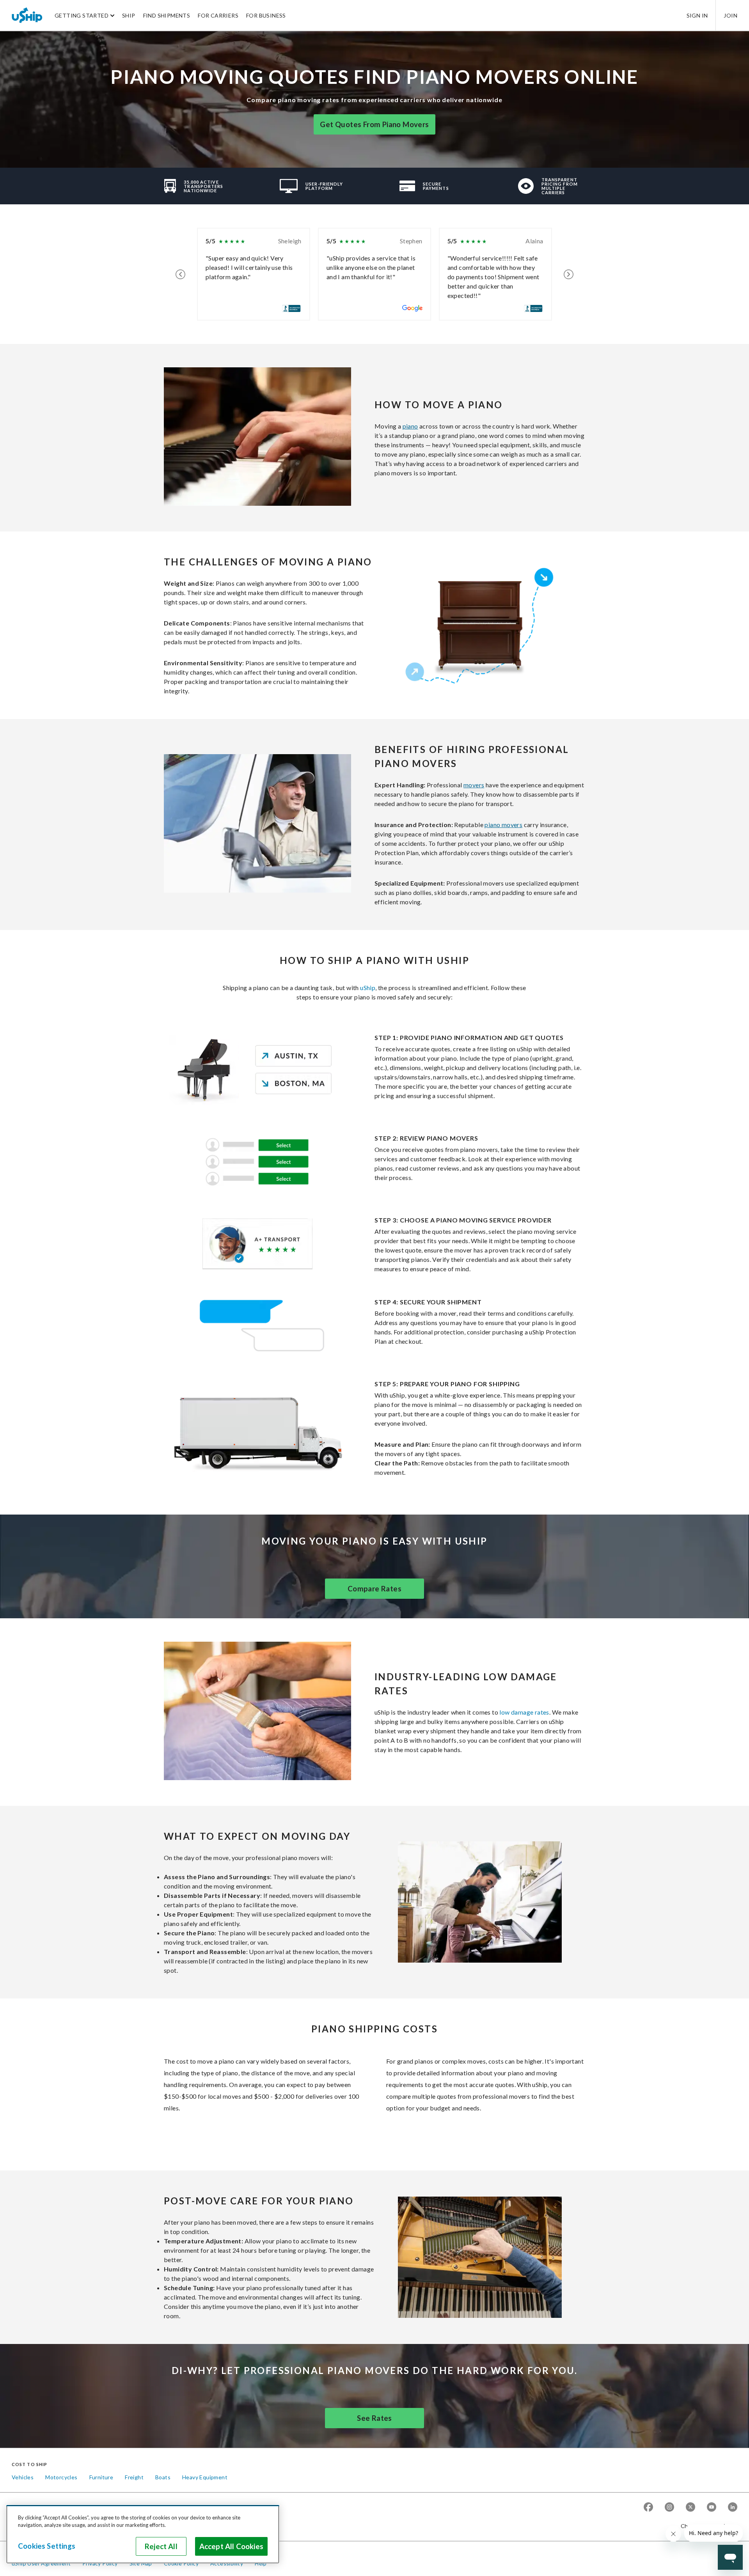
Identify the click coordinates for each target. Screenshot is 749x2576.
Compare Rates (374, 1589)
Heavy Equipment (205, 2477)
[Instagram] (669, 2508)
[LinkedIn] (733, 2508)
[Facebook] (648, 2508)
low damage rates (524, 1712)
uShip (368, 988)
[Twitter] (690, 2508)
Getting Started (82, 15)
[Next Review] (569, 274)
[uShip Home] (27, 15)
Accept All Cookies (231, 2546)
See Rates (374, 2418)
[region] (143, 2534)
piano (410, 426)
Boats (163, 2477)
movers (474, 785)
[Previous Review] (180, 274)
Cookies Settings (47, 2546)
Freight (134, 2477)
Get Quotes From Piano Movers (374, 124)
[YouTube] (712, 2508)
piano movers (503, 825)
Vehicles (23, 2477)
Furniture (101, 2477)
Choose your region (706, 2526)
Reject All (161, 2546)
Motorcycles (61, 2477)
